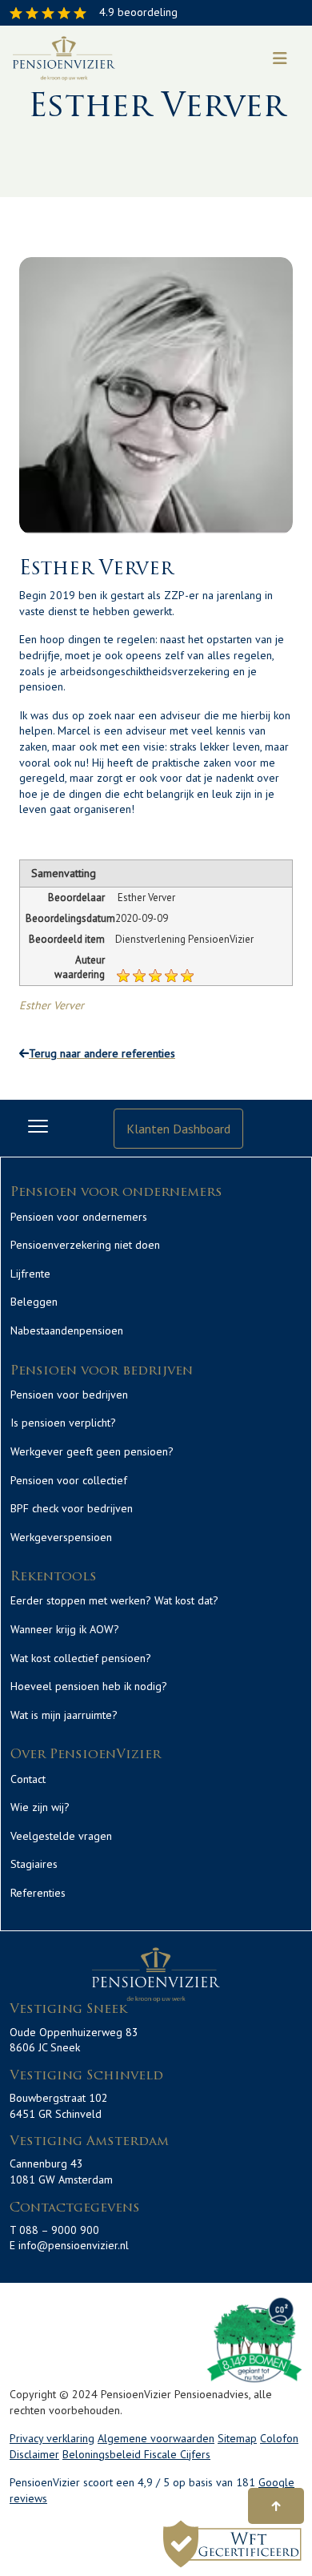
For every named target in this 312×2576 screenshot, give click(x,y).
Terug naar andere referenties (102, 1053)
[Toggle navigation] (280, 58)
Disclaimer (34, 2454)
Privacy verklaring (52, 2438)
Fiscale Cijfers (177, 2454)
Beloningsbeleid (103, 2454)
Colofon (279, 2438)
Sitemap (237, 2438)
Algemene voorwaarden (156, 2438)
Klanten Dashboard (178, 1129)
